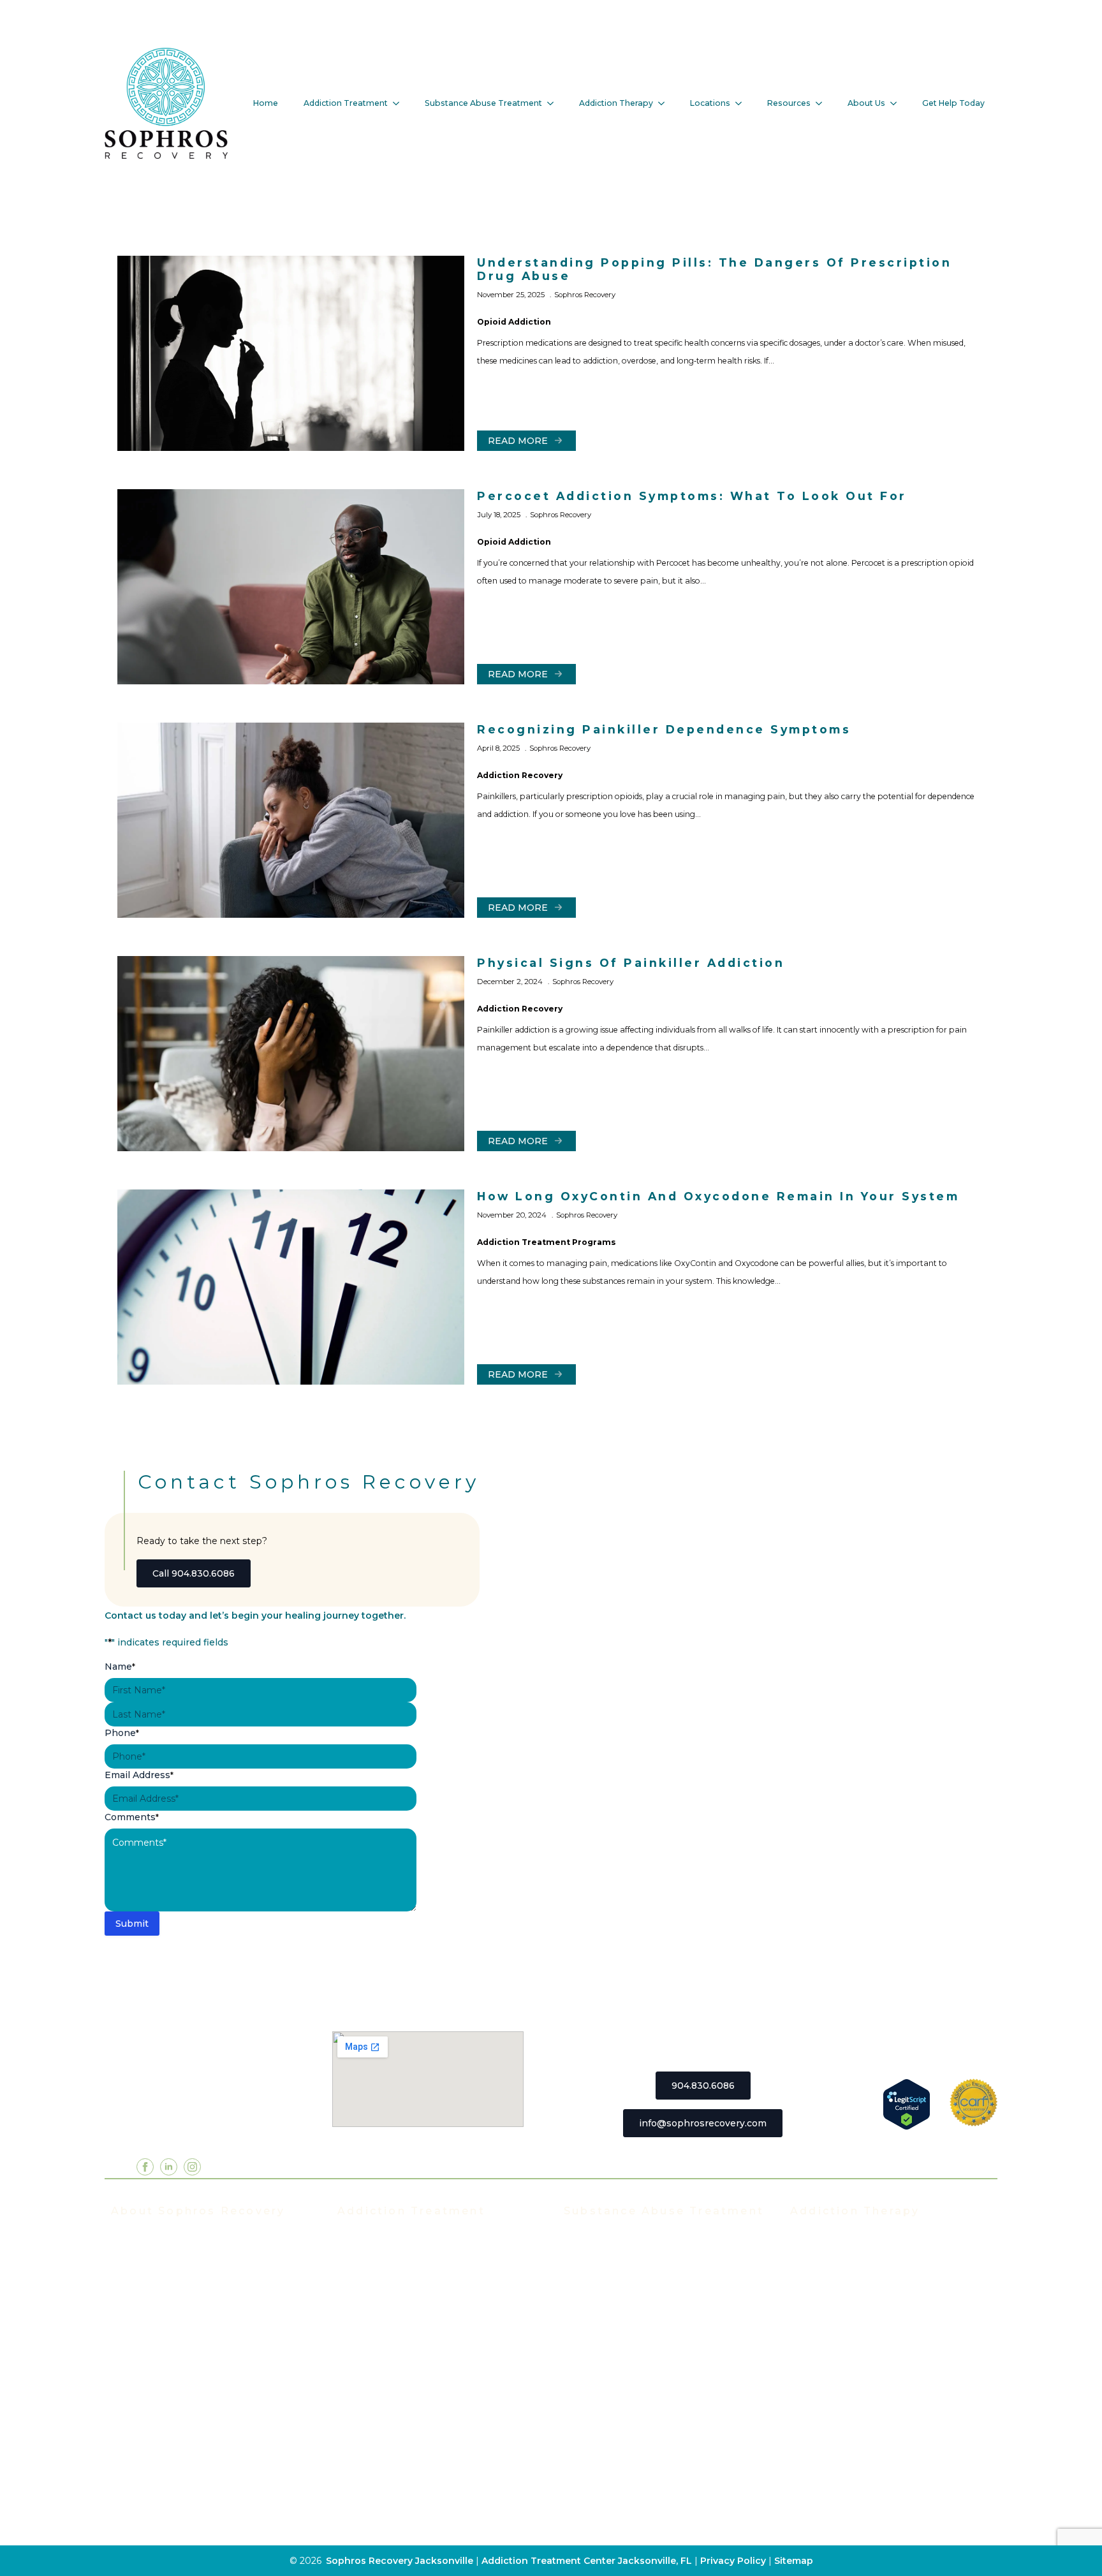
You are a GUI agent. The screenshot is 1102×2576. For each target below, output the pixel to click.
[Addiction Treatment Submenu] (400, 103)
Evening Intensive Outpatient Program (428, 2297)
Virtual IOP (363, 2316)
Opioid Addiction (514, 322)
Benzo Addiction (602, 2278)
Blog (121, 2469)
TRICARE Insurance (157, 2373)
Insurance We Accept (160, 2335)
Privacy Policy (734, 2561)
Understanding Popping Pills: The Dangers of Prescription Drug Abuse (714, 269)
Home (266, 103)
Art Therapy (818, 2411)
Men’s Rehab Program (389, 2450)
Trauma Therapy (828, 2354)
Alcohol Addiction (604, 2258)
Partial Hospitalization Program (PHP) (425, 2258)
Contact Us (136, 2488)
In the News (140, 2316)
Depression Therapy (838, 2392)
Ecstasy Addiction (605, 2316)
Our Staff (131, 2258)
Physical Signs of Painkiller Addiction (631, 963)
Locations (710, 103)
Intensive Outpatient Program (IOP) (420, 2278)
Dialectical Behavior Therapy (856, 2450)
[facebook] (145, 2167)
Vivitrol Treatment (380, 2411)
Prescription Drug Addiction (629, 2411)
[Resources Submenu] (823, 103)
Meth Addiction (599, 2373)
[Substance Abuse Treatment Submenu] (554, 103)
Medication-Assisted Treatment (411, 2392)
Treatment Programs (386, 2239)
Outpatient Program (384, 2354)
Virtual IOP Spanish (383, 2335)
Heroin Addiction (603, 2335)
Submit (132, 1924)
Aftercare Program (833, 2297)
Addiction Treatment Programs (547, 1242)
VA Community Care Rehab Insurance (197, 2431)
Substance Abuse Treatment (483, 103)
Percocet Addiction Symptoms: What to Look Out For (692, 496)
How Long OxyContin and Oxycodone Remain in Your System (718, 1196)
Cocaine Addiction (606, 2297)
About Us (866, 103)
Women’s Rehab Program (397, 2431)
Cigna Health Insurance (165, 2392)
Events (127, 2297)
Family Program (826, 2335)
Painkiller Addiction (609, 2431)
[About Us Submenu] (897, 103)
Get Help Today (953, 103)
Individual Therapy (833, 2278)
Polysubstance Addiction (621, 2392)
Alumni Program (827, 2316)
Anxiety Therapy (828, 2373)
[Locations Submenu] (742, 103)
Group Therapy (825, 2258)
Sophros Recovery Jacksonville (400, 2561)
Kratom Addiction (604, 2354)
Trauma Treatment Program (402, 2373)
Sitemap (794, 2561)
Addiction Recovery (520, 775)
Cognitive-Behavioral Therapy (859, 2431)
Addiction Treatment (346, 103)
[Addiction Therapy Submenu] (665, 103)
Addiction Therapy (616, 103)
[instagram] (192, 2167)
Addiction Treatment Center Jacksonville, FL (587, 2561)
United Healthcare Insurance (178, 2411)
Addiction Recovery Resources (182, 2450)
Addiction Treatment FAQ (170, 2278)
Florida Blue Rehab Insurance (179, 2354)
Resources (789, 103)
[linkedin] (169, 2167)
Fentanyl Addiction (607, 2450)
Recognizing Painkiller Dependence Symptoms (664, 729)
